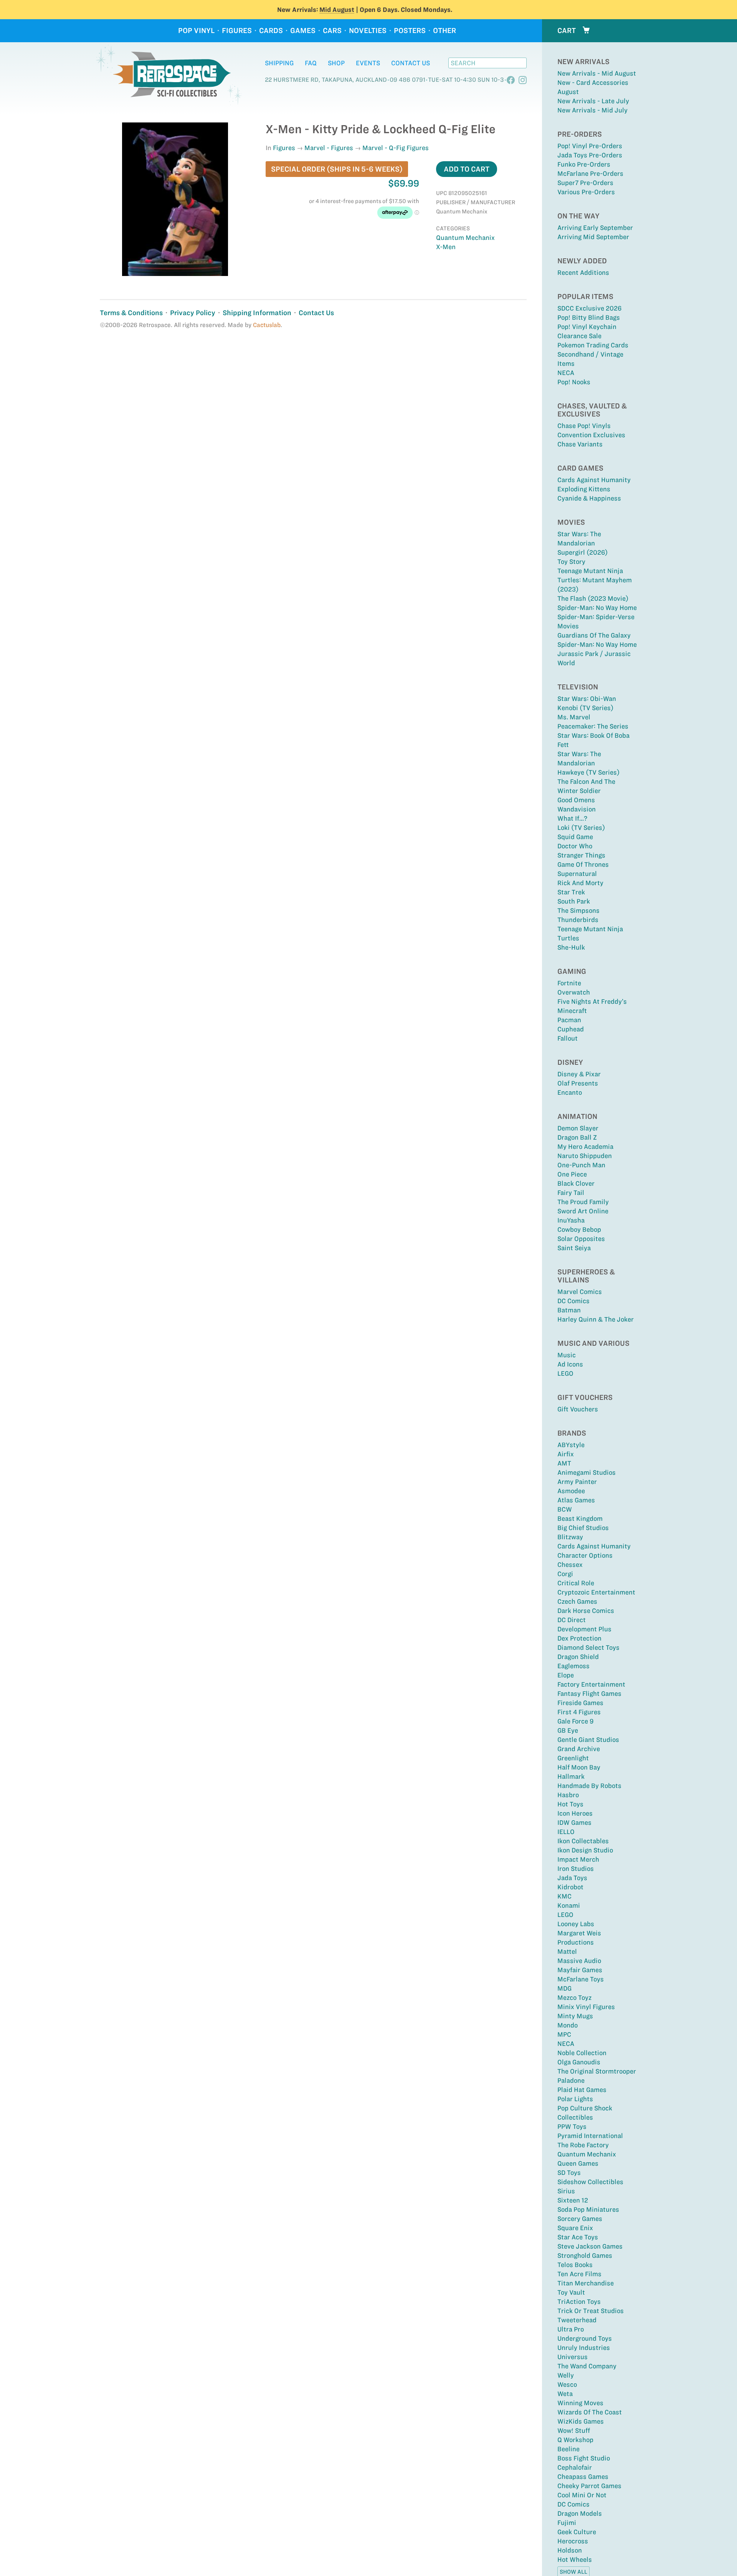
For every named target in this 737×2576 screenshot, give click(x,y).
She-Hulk (571, 947)
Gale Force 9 (575, 1721)
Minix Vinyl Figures (586, 2007)
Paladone (571, 2080)
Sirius (566, 2191)
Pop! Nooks (574, 382)
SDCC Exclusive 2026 (589, 308)
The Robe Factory (583, 2145)
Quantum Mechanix (587, 2154)
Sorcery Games (580, 2219)
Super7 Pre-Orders (585, 183)
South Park (574, 901)
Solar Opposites (581, 1239)
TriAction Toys (579, 2302)
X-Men (446, 247)
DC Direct (572, 1620)
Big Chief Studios (583, 1528)
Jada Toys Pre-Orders (590, 155)
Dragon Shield (578, 1657)
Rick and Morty (580, 883)
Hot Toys (570, 1804)
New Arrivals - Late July (593, 101)
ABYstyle (571, 1445)
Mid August (337, 10)
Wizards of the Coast (590, 2412)
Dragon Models (580, 2513)
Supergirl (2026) (582, 552)
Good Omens (576, 800)
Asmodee (571, 1491)
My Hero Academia (585, 1147)
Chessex (570, 1565)
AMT (564, 1463)
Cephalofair (575, 2467)
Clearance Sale (579, 336)
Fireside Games (580, 1703)
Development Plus (584, 1629)
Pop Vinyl (196, 31)
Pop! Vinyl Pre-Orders (590, 146)
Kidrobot (570, 1887)
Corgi (565, 1574)
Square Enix (575, 2228)
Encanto (570, 1092)
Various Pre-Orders (586, 192)
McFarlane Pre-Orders (590, 173)
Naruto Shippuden (585, 1156)
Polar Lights (575, 2099)
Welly (566, 2375)
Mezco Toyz (574, 1998)
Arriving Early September (595, 228)
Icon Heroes (575, 1813)
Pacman (569, 1020)
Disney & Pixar (579, 1074)
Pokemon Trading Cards (593, 345)
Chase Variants (580, 444)
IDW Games (574, 1823)
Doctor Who (575, 846)
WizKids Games (581, 2421)
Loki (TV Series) (581, 828)
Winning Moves (580, 2403)
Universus (573, 2357)
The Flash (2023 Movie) (593, 598)
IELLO (566, 1832)
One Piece (572, 1174)
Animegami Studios (587, 1472)
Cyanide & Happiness (589, 498)
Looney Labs (576, 1924)
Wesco (567, 2384)
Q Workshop (575, 2440)
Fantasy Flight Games (589, 1694)
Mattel (567, 1951)
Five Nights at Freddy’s (592, 1001)
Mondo (568, 2025)
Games (303, 31)
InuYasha (571, 1220)
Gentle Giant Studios (588, 1740)
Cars (332, 31)
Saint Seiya (574, 1248)
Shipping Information (257, 313)
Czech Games (577, 1601)
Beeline (568, 2449)
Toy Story (571, 562)
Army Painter (577, 1482)
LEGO (565, 1373)
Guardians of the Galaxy (594, 635)
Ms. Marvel (574, 717)
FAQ (311, 63)
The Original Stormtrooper (597, 2071)
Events (368, 63)
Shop (336, 63)
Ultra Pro (571, 2329)
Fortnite (569, 983)
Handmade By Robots (589, 1786)
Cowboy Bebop (579, 1229)
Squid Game (575, 837)
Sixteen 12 (573, 2200)
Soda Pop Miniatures (588, 2209)
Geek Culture (577, 2532)
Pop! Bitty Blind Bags (589, 317)
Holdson (570, 2550)
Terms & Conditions (131, 313)
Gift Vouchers (578, 1409)
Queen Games (578, 2163)
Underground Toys (585, 2338)
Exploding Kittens (584, 489)
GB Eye (568, 1730)
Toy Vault (571, 2292)
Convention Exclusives (591, 435)
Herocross (573, 2541)
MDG (564, 1988)
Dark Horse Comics (586, 1611)
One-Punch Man (581, 1165)
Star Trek (571, 892)
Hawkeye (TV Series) (588, 772)
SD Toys (569, 2173)
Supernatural (577, 874)
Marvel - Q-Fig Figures (396, 148)
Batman (569, 1310)
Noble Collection (582, 2053)
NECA (566, 373)
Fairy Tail (571, 1193)
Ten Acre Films (579, 2274)
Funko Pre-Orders (584, 164)
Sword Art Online (583, 1211)
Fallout (568, 1038)
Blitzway (570, 1537)
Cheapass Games (583, 2477)
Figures (237, 31)
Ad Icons (570, 1364)
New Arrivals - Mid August (597, 73)
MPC (564, 2034)
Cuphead (571, 1029)
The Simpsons (578, 910)
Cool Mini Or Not (582, 2495)
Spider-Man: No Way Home (597, 608)
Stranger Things (581, 855)
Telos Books (575, 2265)
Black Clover (576, 1183)
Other (445, 31)
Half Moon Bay (579, 1767)
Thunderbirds (578, 920)
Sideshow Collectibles (590, 2182)
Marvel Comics (580, 1292)
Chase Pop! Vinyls (584, 426)
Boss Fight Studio (584, 2458)
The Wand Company (587, 2366)
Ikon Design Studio (585, 1850)
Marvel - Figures (329, 148)
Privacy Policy (193, 313)
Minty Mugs (575, 2016)
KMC (564, 1896)
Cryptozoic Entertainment (596, 1592)
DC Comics (573, 1301)
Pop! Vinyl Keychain (587, 327)
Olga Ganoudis (579, 2062)
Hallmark (571, 1776)
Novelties (368, 31)
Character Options (585, 1555)
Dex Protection (579, 1638)
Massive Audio (579, 1961)
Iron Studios (576, 1869)
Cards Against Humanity (594, 480)
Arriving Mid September (593, 237)
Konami (569, 1905)
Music (567, 1355)
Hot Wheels (575, 2559)
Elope (566, 1675)
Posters (410, 31)
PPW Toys (572, 2127)
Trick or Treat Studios (591, 2311)
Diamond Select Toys (588, 1647)
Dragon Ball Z (577, 1137)
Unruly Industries (584, 2348)
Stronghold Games (585, 2255)
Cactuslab (267, 325)
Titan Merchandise (586, 2283)
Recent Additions (583, 273)
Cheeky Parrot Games (589, 2486)
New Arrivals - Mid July (592, 110)
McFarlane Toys (581, 1979)
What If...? (572, 818)
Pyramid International (590, 2136)
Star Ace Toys (578, 2237)
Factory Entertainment (591, 1684)
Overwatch (574, 992)
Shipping (279, 63)
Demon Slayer (578, 1128)
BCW (565, 1509)
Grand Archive (579, 1749)
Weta (565, 2394)
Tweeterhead (577, 2320)
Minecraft (572, 1011)
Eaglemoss (573, 1666)
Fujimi (567, 2523)
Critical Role (576, 1583)
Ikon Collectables (583, 1841)
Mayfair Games (580, 1970)
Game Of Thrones (583, 864)
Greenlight (573, 1758)
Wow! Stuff (574, 2431)
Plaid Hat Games (582, 2090)
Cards (271, 31)
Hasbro (568, 1795)
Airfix (566, 1454)
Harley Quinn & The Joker (596, 1319)
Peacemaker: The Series (593, 726)
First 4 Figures (579, 1712)
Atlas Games (576, 1500)
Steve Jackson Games (590, 2246)
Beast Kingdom (580, 1519)
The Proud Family (583, 1202)
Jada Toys (572, 1878)
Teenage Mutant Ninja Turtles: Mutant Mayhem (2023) (595, 580)
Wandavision (577, 809)
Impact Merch (578, 1859)
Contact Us (411, 63)
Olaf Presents (578, 1083)
